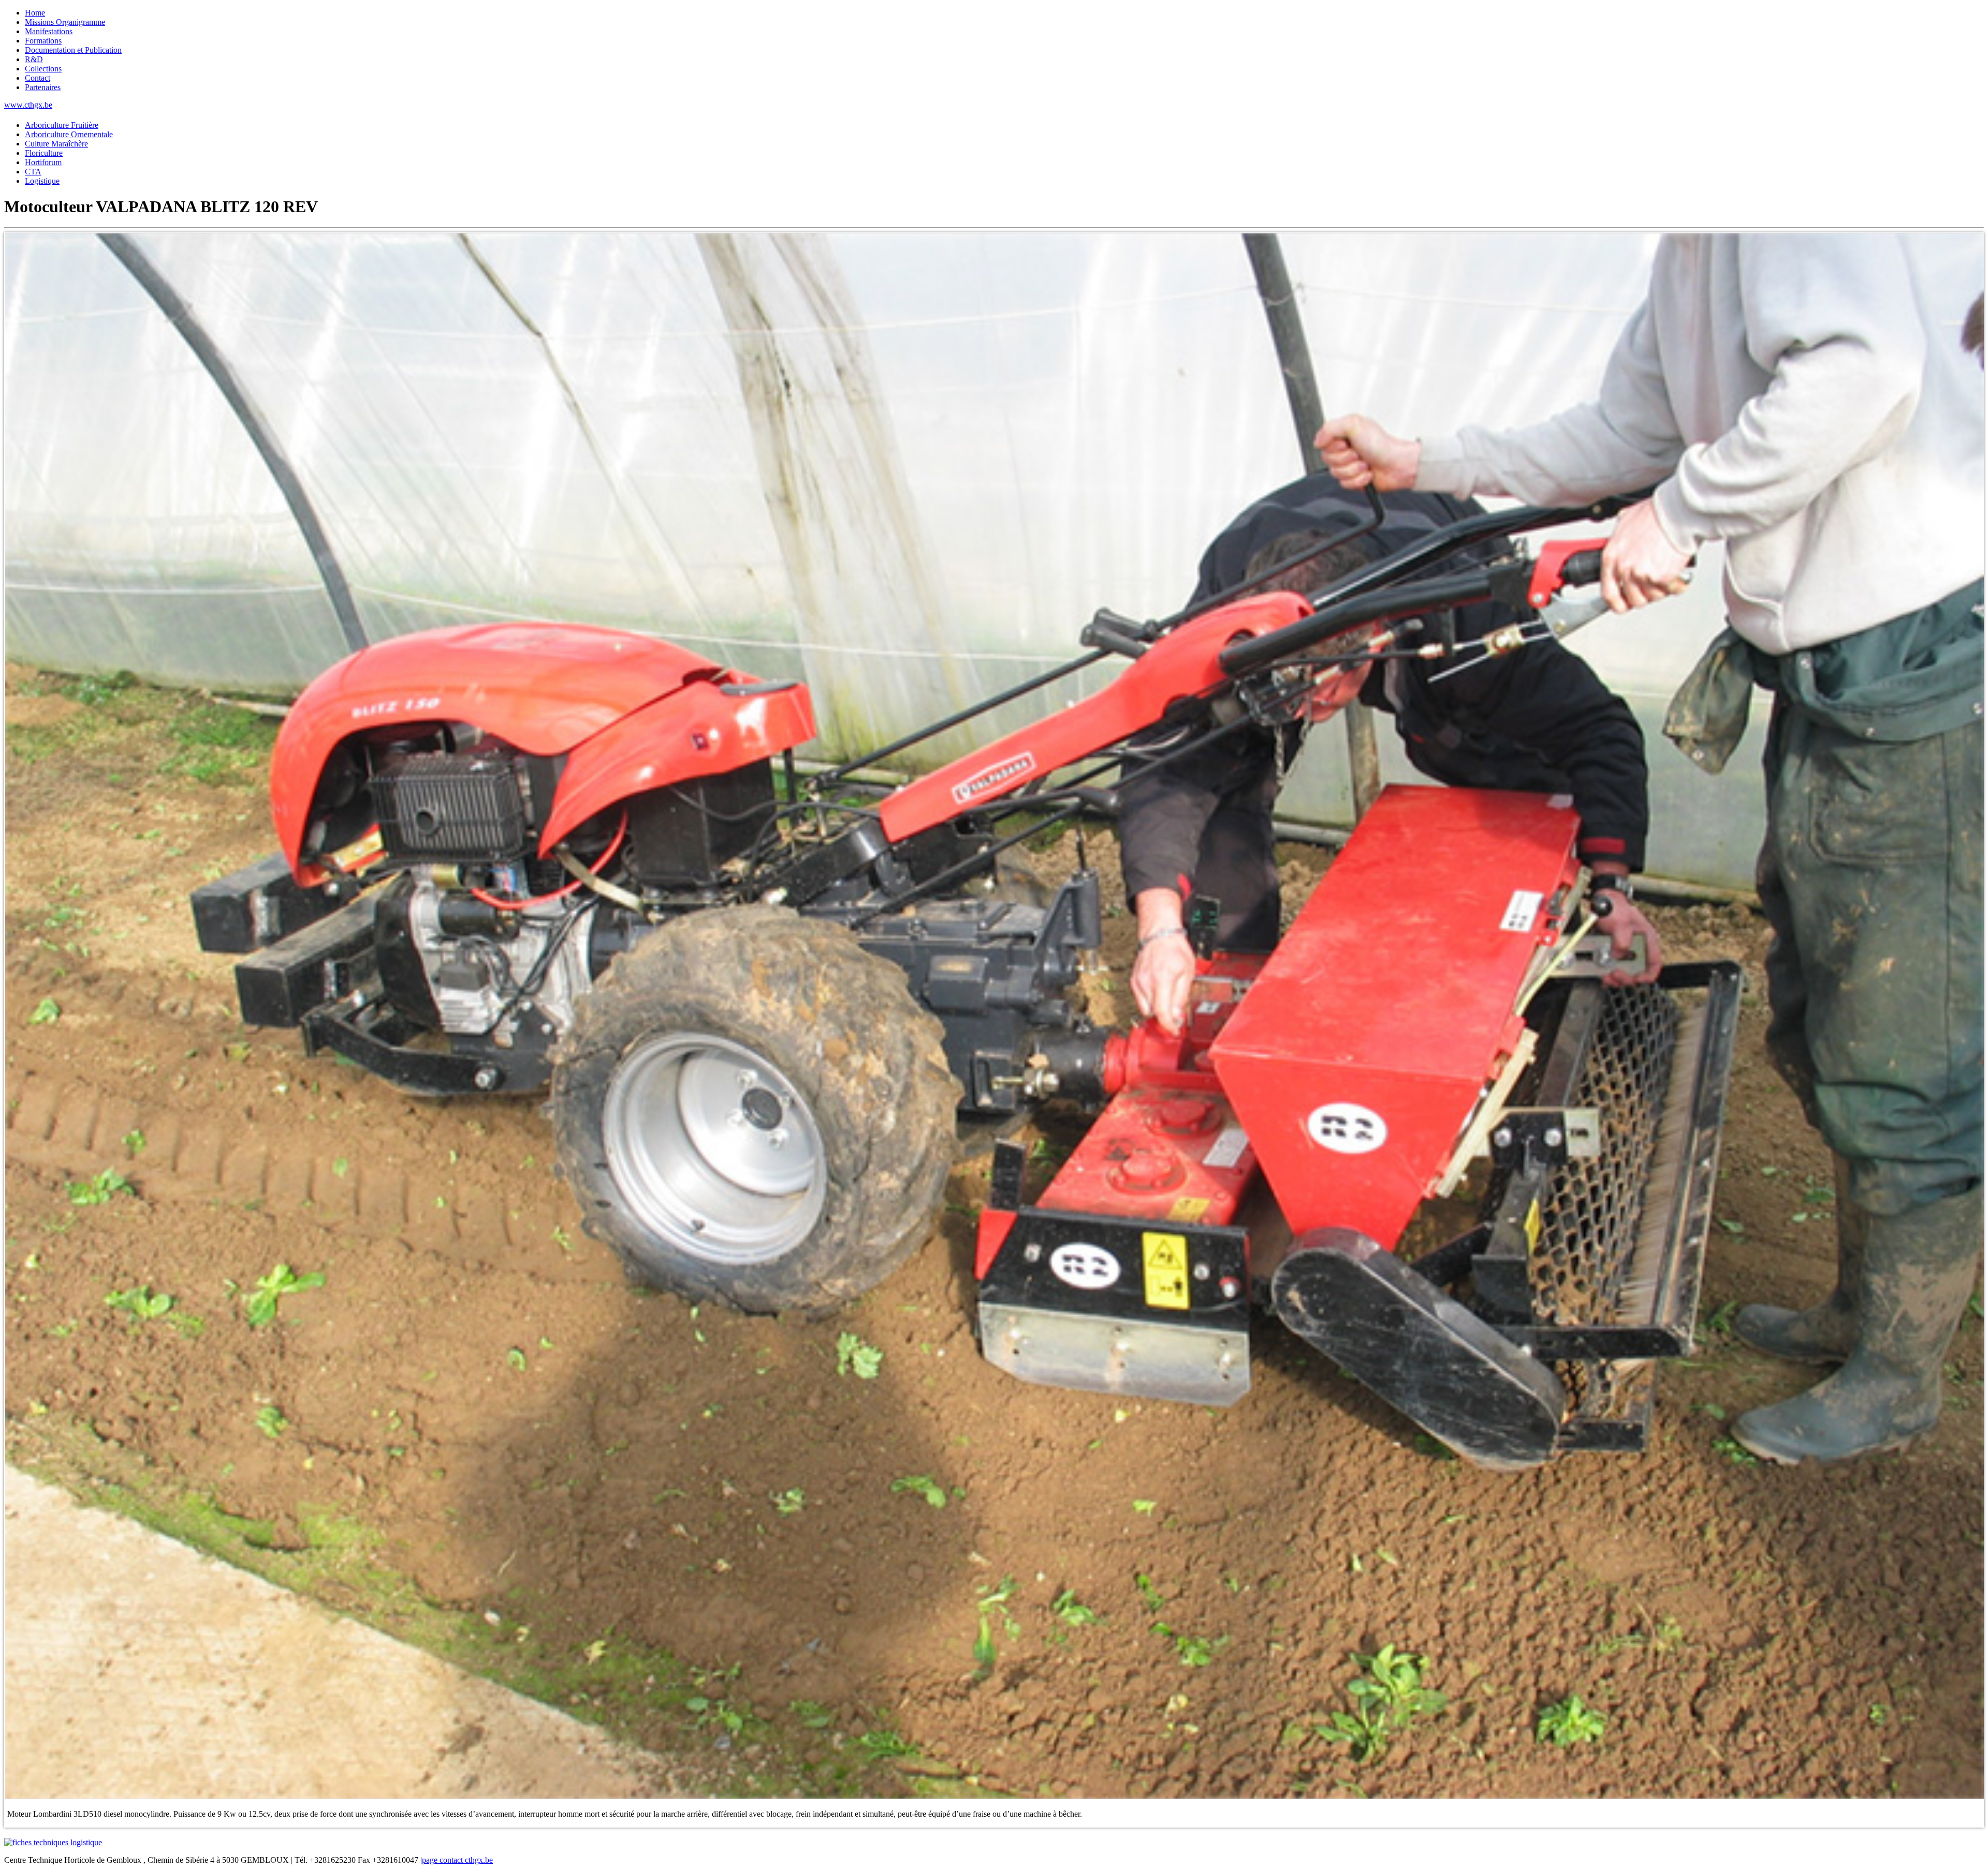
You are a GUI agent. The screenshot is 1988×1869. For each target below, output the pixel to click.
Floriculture (44, 153)
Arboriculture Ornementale (69, 134)
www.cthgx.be (28, 105)
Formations (43, 41)
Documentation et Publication (73, 50)
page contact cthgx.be (457, 1860)
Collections (43, 69)
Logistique (42, 181)
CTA (33, 172)
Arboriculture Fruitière (62, 125)
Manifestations (49, 31)
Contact (38, 78)
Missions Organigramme (65, 22)
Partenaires (43, 87)
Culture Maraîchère (56, 144)
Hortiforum (43, 162)
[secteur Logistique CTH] (53, 1842)
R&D (34, 59)
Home (35, 13)
